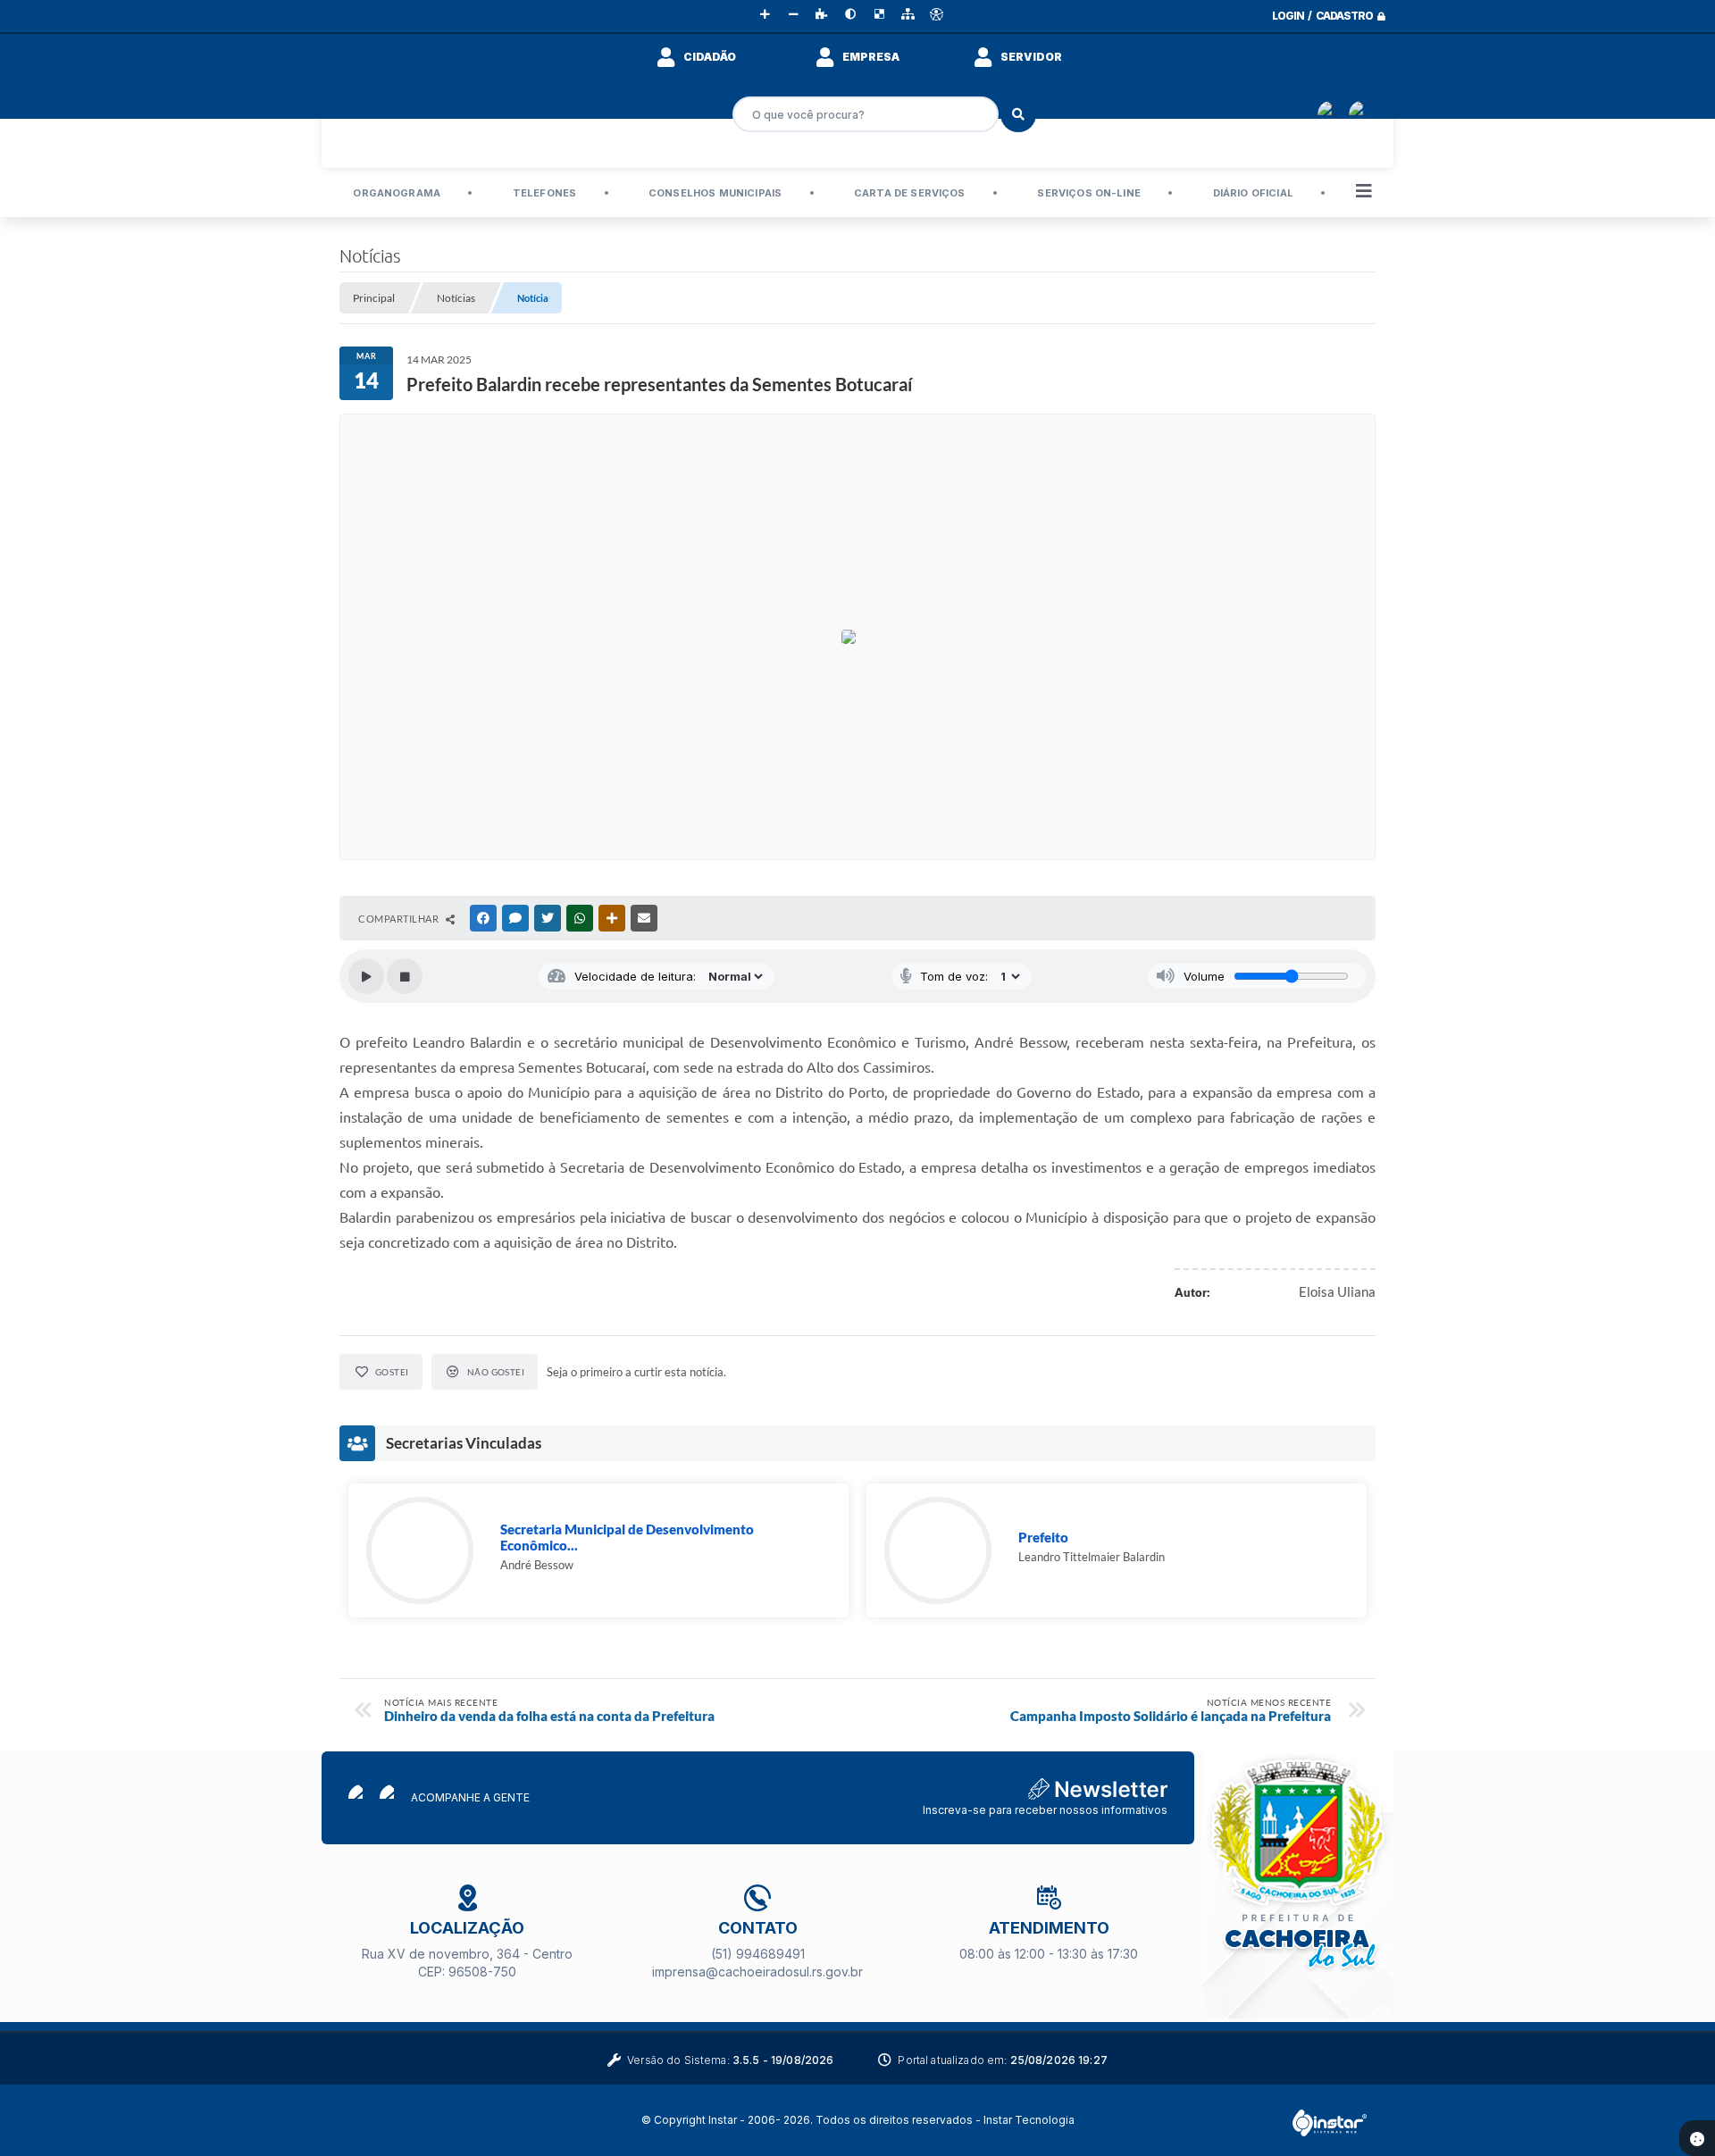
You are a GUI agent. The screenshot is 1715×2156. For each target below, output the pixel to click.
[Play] (366, 976)
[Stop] (405, 976)
